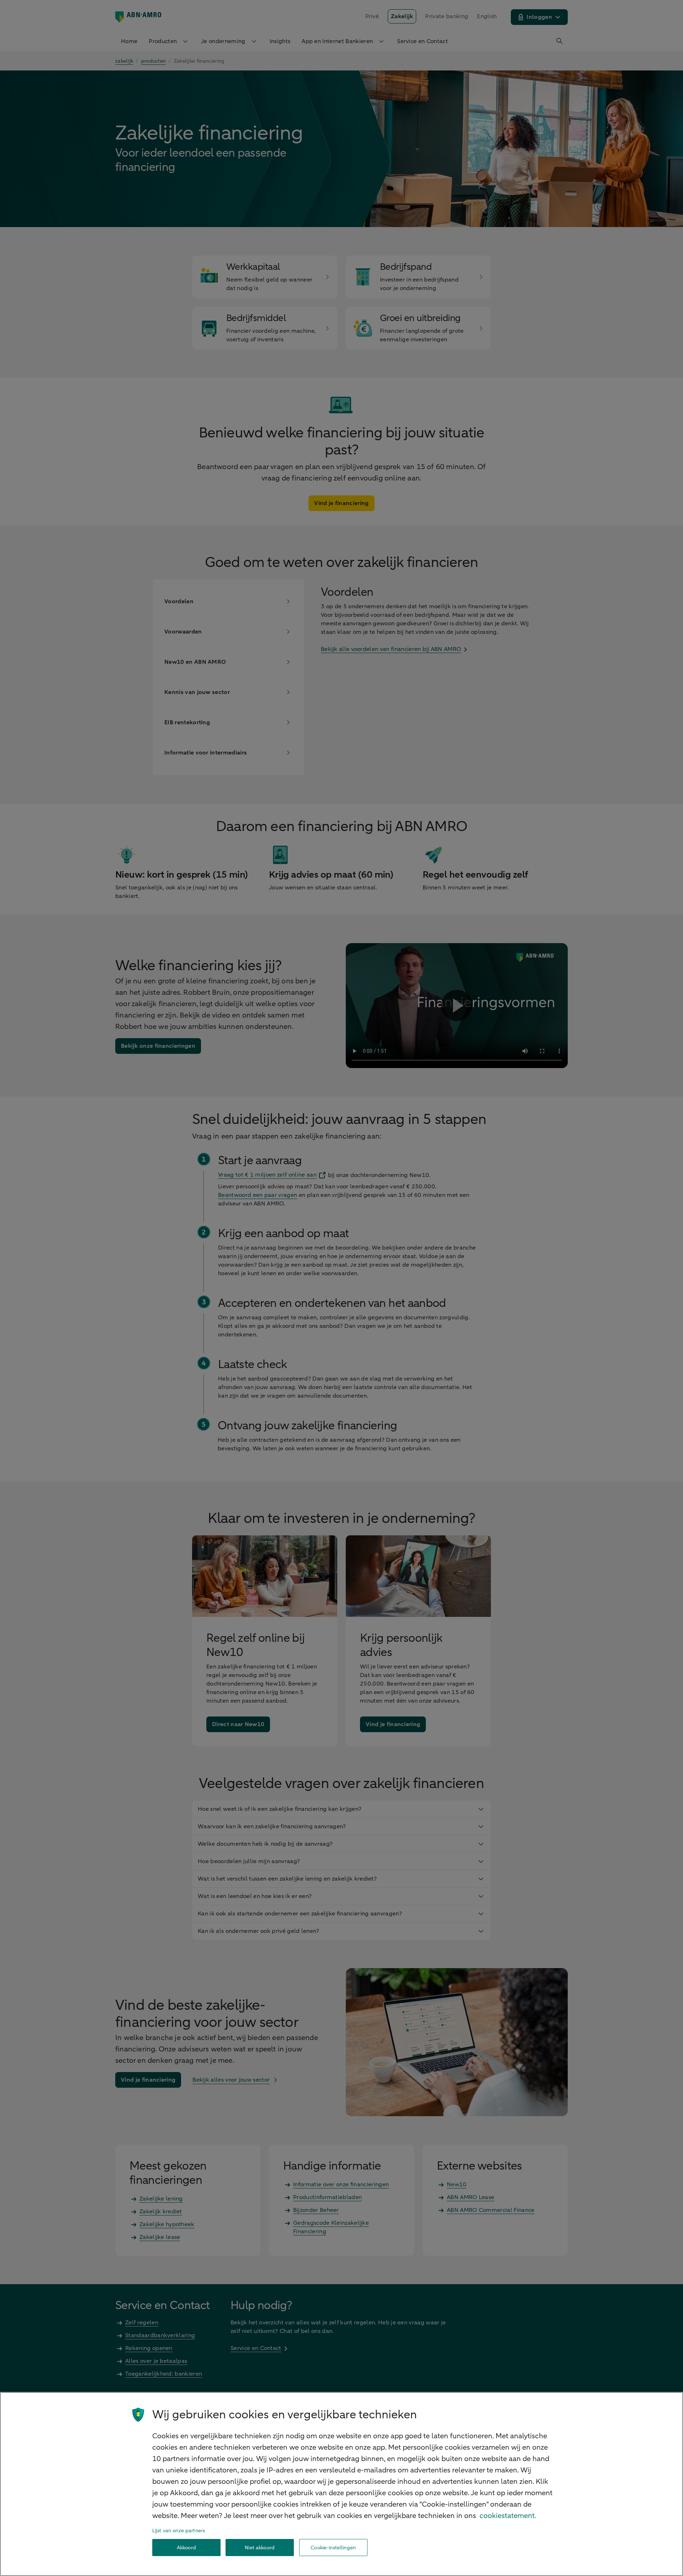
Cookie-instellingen (333, 2548)
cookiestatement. (508, 2516)
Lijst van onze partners (179, 2531)
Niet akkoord (260, 2548)
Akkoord (186, 2548)
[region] (341, 2484)
